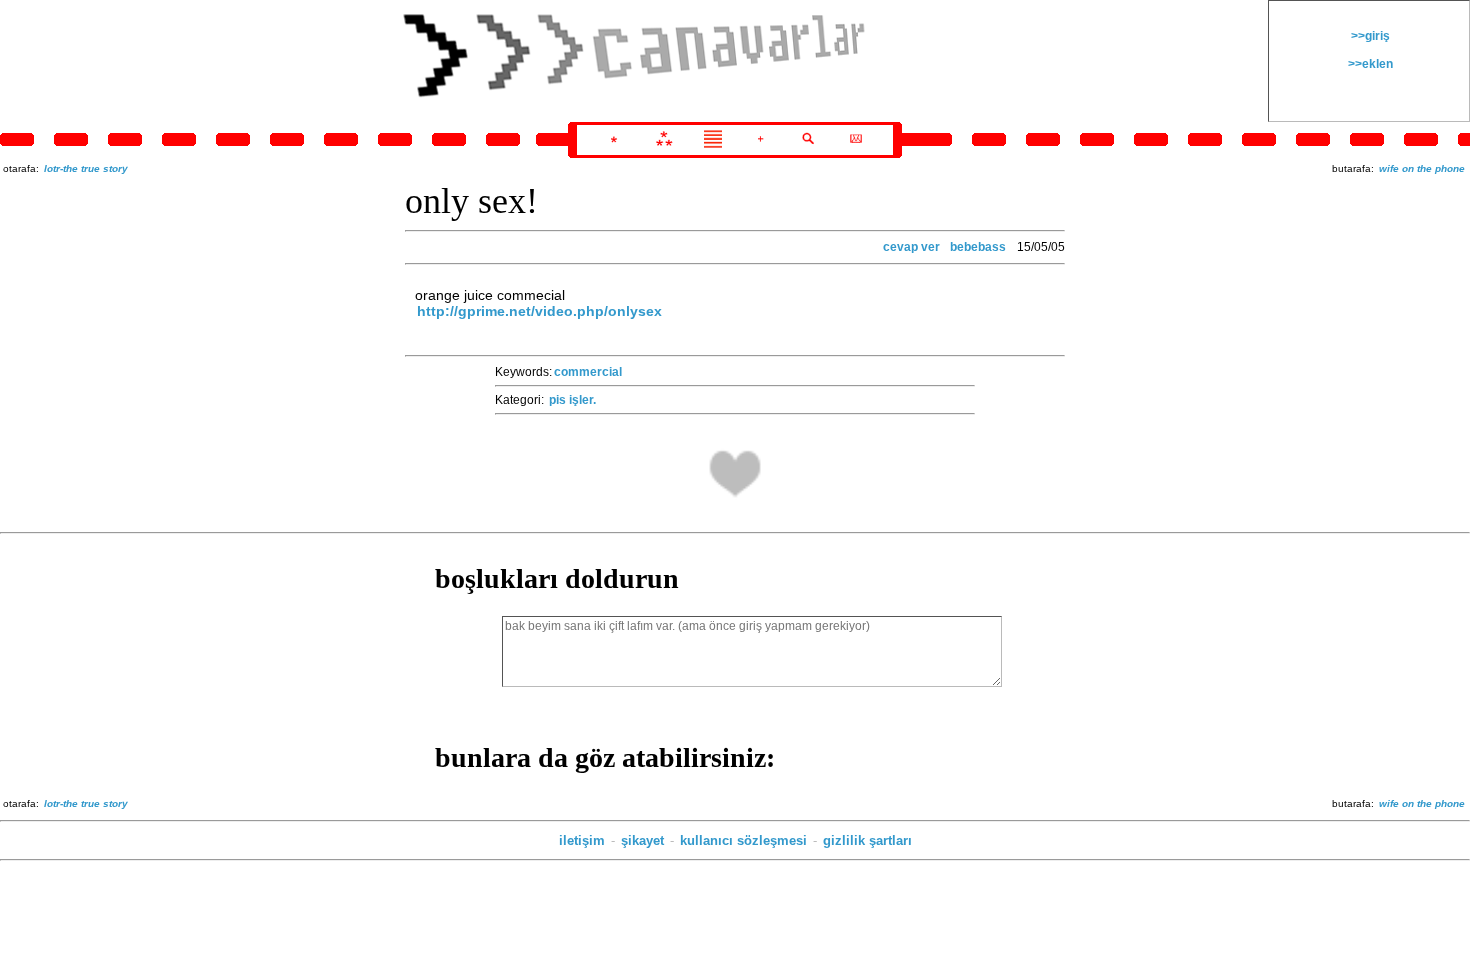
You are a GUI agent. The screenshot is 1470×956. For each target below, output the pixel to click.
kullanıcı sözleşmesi (743, 840)
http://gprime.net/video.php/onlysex (539, 311)
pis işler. (572, 400)
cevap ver (911, 247)
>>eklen (1369, 64)
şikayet (642, 840)
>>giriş (1369, 36)
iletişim (582, 840)
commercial (588, 372)
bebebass (978, 247)
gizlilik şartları (867, 840)
